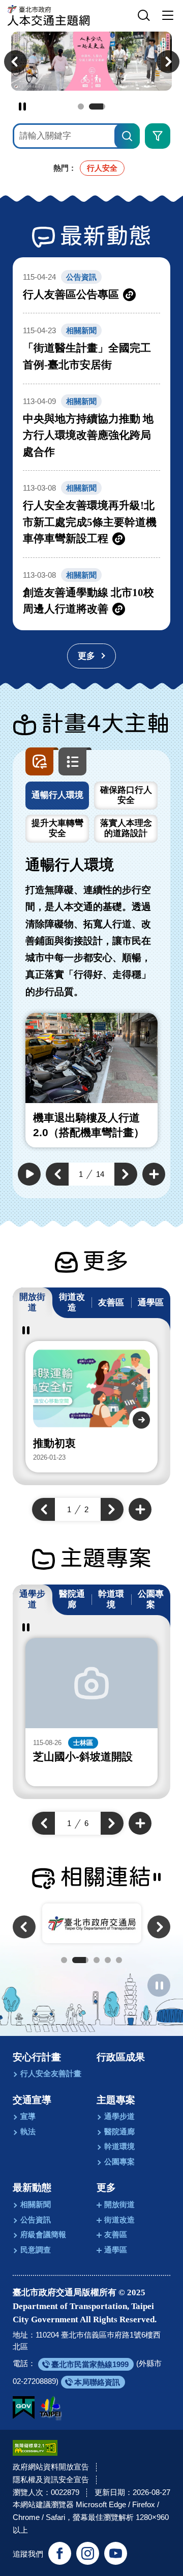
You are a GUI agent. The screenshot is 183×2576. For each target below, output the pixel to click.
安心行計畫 (37, 2057)
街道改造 (119, 2220)
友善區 (116, 2234)
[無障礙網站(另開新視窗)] (35, 2448)
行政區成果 (121, 2057)
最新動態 (32, 2188)
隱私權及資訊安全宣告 (51, 2479)
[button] (144, 16)
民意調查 (36, 2250)
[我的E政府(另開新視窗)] (24, 2408)
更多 (106, 2188)
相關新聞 (36, 2204)
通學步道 (119, 2116)
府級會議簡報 (43, 2234)
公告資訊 (36, 2220)
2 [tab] (97, 106)
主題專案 (116, 2100)
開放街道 (119, 2204)
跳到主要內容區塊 (20, 3)
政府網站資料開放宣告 (51, 2467)
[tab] (57, 796)
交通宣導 (32, 2100)
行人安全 (102, 168)
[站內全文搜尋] (127, 136)
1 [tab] (81, 106)
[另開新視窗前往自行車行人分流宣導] (91, 61)
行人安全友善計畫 (51, 2073)
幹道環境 (119, 2146)
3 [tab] (97, 1960)
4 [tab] (108, 1960)
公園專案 (119, 2162)
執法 (28, 2131)
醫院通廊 (119, 2131)
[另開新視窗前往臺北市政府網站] (50, 2408)
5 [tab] (119, 1960)
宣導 (28, 2116)
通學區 (116, 2250)
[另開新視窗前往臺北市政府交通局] (92, 1923)
